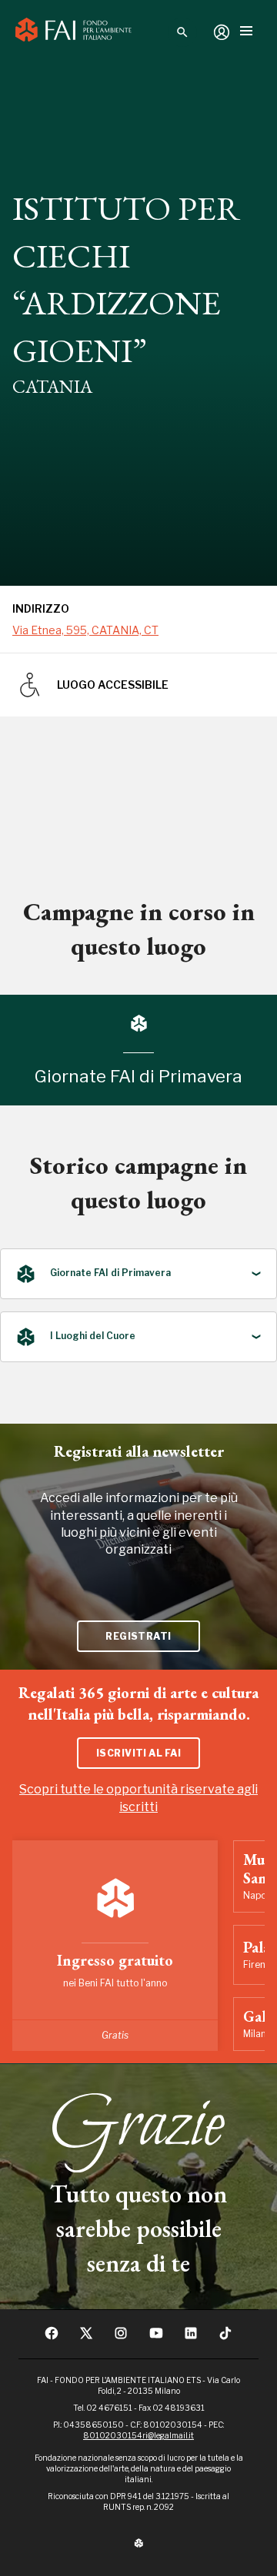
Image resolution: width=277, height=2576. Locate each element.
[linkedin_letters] (191, 2338)
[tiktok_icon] (225, 2338)
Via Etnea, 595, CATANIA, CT (85, 630)
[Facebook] (52, 2338)
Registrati (138, 1636)
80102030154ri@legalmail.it (138, 2435)
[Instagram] (121, 2338)
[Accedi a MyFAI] (222, 32)
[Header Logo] (73, 32)
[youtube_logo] (156, 2338)
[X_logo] (86, 2338)
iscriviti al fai (139, 1753)
